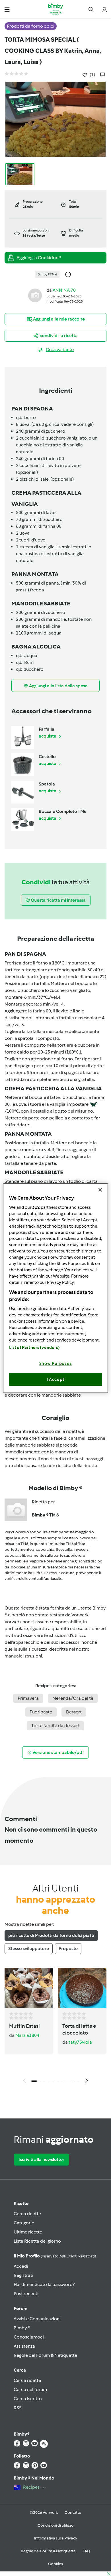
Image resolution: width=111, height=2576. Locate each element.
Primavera (28, 1698)
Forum (20, 2308)
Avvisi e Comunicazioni (37, 2319)
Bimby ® (22, 2328)
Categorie (24, 2223)
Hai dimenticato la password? (44, 2284)
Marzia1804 (27, 2035)
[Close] (100, 1190)
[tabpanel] (55, 2027)
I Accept (56, 1379)
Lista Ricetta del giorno (37, 2241)
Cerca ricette (27, 2214)
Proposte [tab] (68, 1948)
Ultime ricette (28, 2232)
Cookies (55, 2564)
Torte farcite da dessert (55, 1726)
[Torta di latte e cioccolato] (82, 1988)
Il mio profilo (55, 2256)
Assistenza (24, 2346)
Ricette (21, 2203)
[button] (7, 9)
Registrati (23, 2275)
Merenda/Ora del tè (73, 1698)
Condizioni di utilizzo (56, 2525)
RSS (18, 2408)
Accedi (21, 2266)
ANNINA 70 (64, 290)
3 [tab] (51, 2081)
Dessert (74, 1712)
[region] (56, 1288)
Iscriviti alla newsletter (41, 2159)
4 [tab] (60, 2081)
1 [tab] (34, 2081)
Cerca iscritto (28, 2399)
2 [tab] (43, 2081)
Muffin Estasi (24, 2026)
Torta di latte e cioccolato (79, 2029)
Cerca (20, 2370)
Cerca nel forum (30, 2389)
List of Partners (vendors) (35, 1348)
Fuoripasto (41, 1712)
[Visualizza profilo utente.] (35, 295)
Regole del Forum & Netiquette (45, 2355)
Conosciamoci (29, 2337)
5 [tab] (68, 2081)
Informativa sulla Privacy (55, 2538)
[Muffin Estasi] (29, 1988)
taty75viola (80, 2042)
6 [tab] (77, 2081)
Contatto (73, 2512)
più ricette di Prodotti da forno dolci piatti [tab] (51, 1935)
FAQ (86, 2551)
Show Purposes (56, 1363)
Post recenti (26, 2294)
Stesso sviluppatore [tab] (29, 1948)
